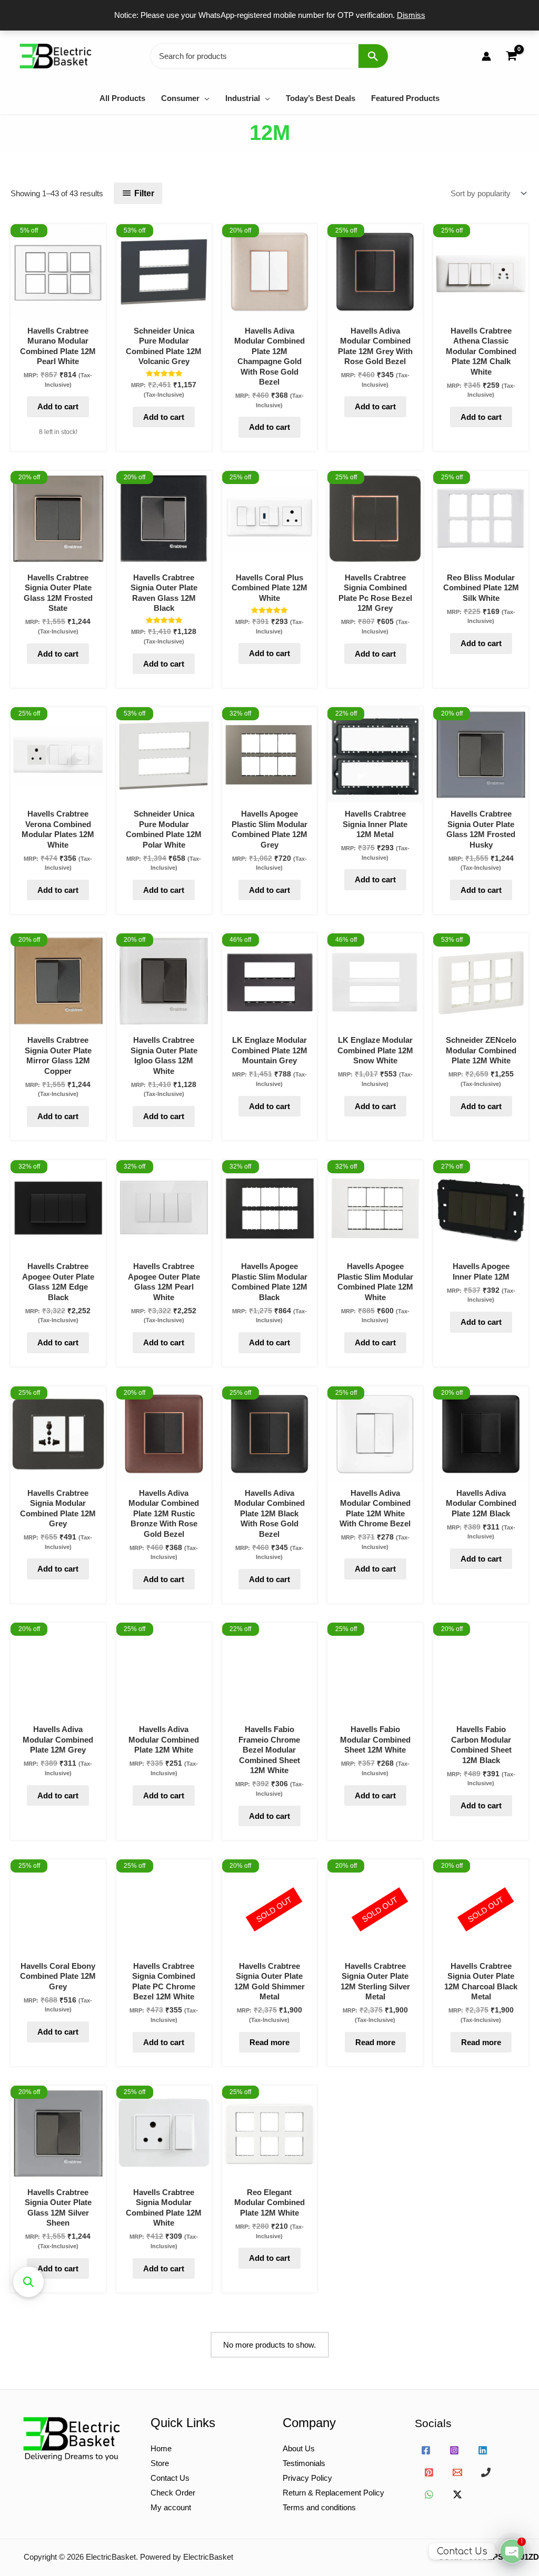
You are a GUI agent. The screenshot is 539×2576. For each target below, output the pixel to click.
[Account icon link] (486, 56)
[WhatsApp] (429, 2494)
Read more (269, 2042)
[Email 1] (457, 2472)
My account (171, 2507)
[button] (204, 98)
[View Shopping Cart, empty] (511, 56)
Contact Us (170, 2478)
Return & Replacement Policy (333, 2493)
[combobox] (269, 56)
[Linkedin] (483, 2450)
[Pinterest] (429, 2472)
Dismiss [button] (411, 15)
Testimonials (304, 2463)
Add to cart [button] (58, 406)
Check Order (173, 2493)
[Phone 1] (486, 2472)
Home (161, 2448)
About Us (299, 2448)
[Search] (373, 56)
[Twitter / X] (457, 2494)
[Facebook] (426, 2450)
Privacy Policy (307, 2478)
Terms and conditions (319, 2507)
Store (160, 2463)
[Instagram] (454, 2450)
